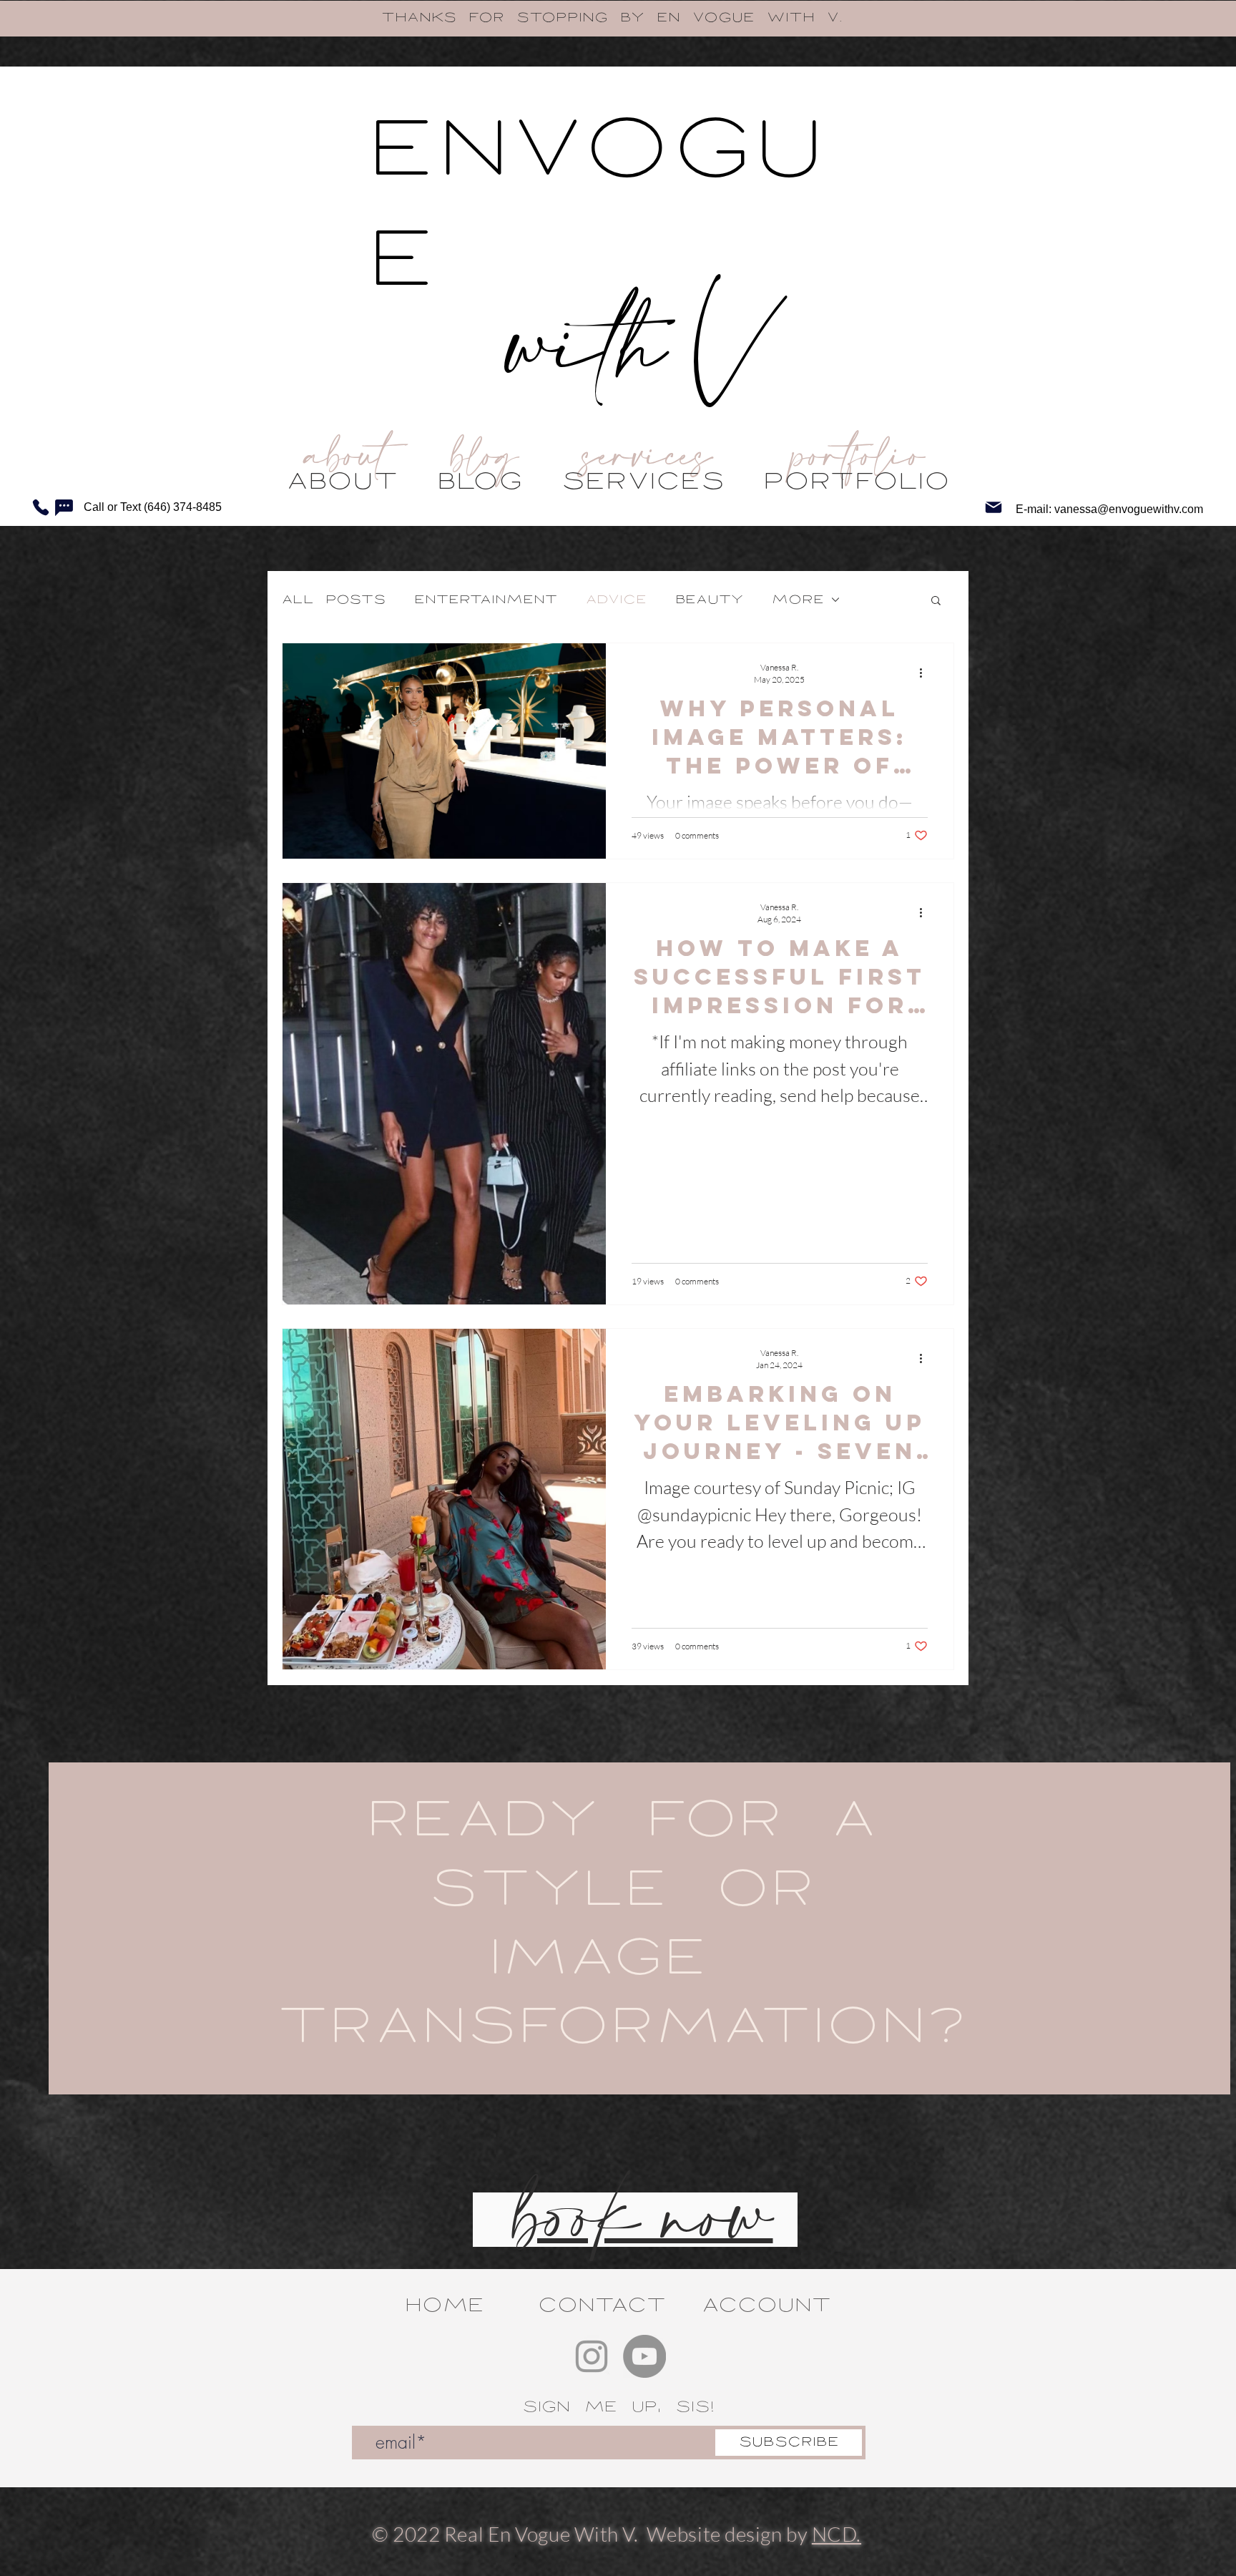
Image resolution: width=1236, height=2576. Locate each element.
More (798, 600)
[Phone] (41, 507)
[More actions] (926, 673)
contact (602, 2305)
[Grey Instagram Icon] (592, 2356)
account (766, 2305)
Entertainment (486, 600)
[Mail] (994, 507)
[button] (936, 601)
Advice (616, 600)
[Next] (1156, 19)
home (445, 2305)
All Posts (334, 600)
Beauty (709, 600)
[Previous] (80, 19)
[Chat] (64, 507)
